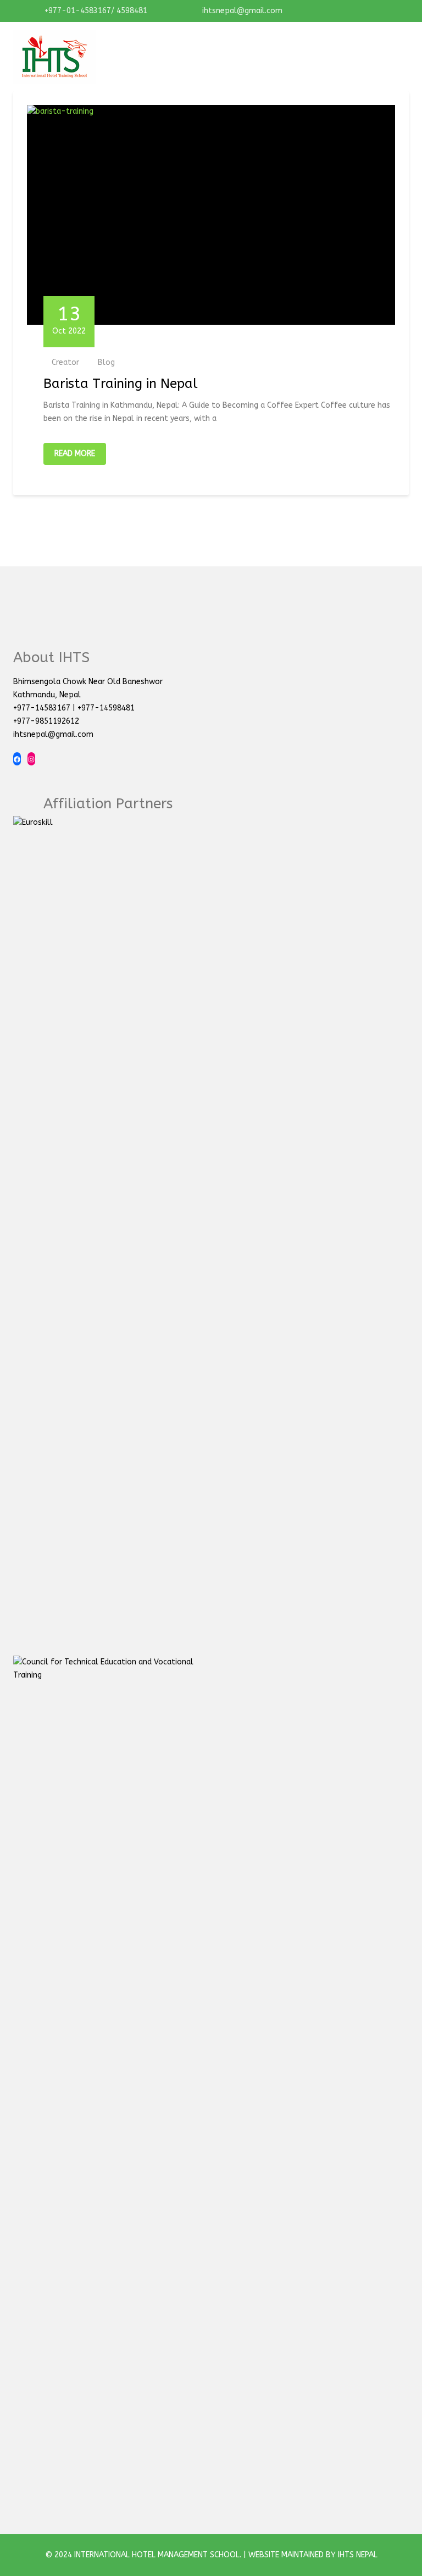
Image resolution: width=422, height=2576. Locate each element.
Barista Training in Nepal (121, 384)
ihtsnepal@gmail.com (241, 11)
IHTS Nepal (358, 2555)
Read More (75, 454)
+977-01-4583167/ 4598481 (95, 11)
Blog (106, 362)
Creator (65, 362)
